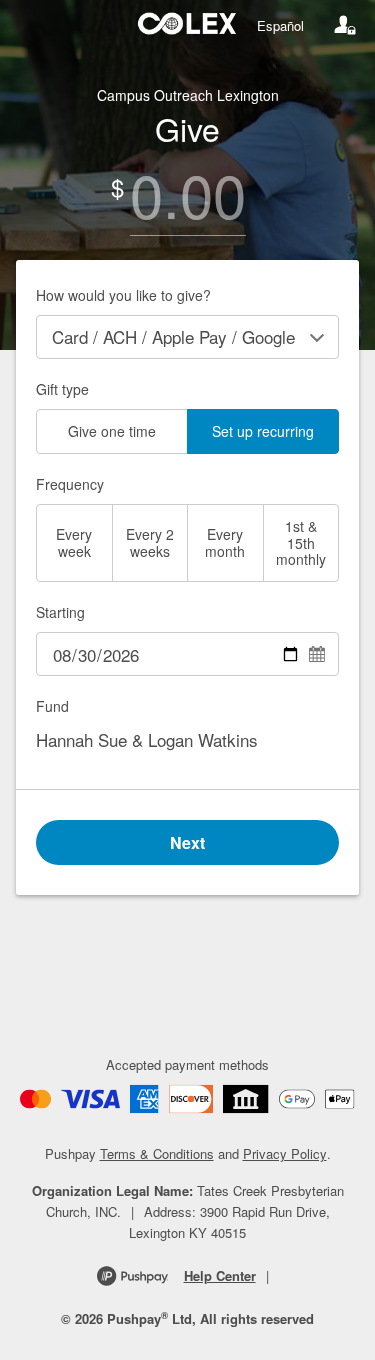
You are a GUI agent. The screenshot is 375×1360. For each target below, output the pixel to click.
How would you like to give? (123, 295)
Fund (52, 706)
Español (280, 25)
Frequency (70, 484)
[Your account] (345, 25)
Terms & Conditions (157, 1153)
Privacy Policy (285, 1153)
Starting (60, 612)
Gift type (62, 389)
